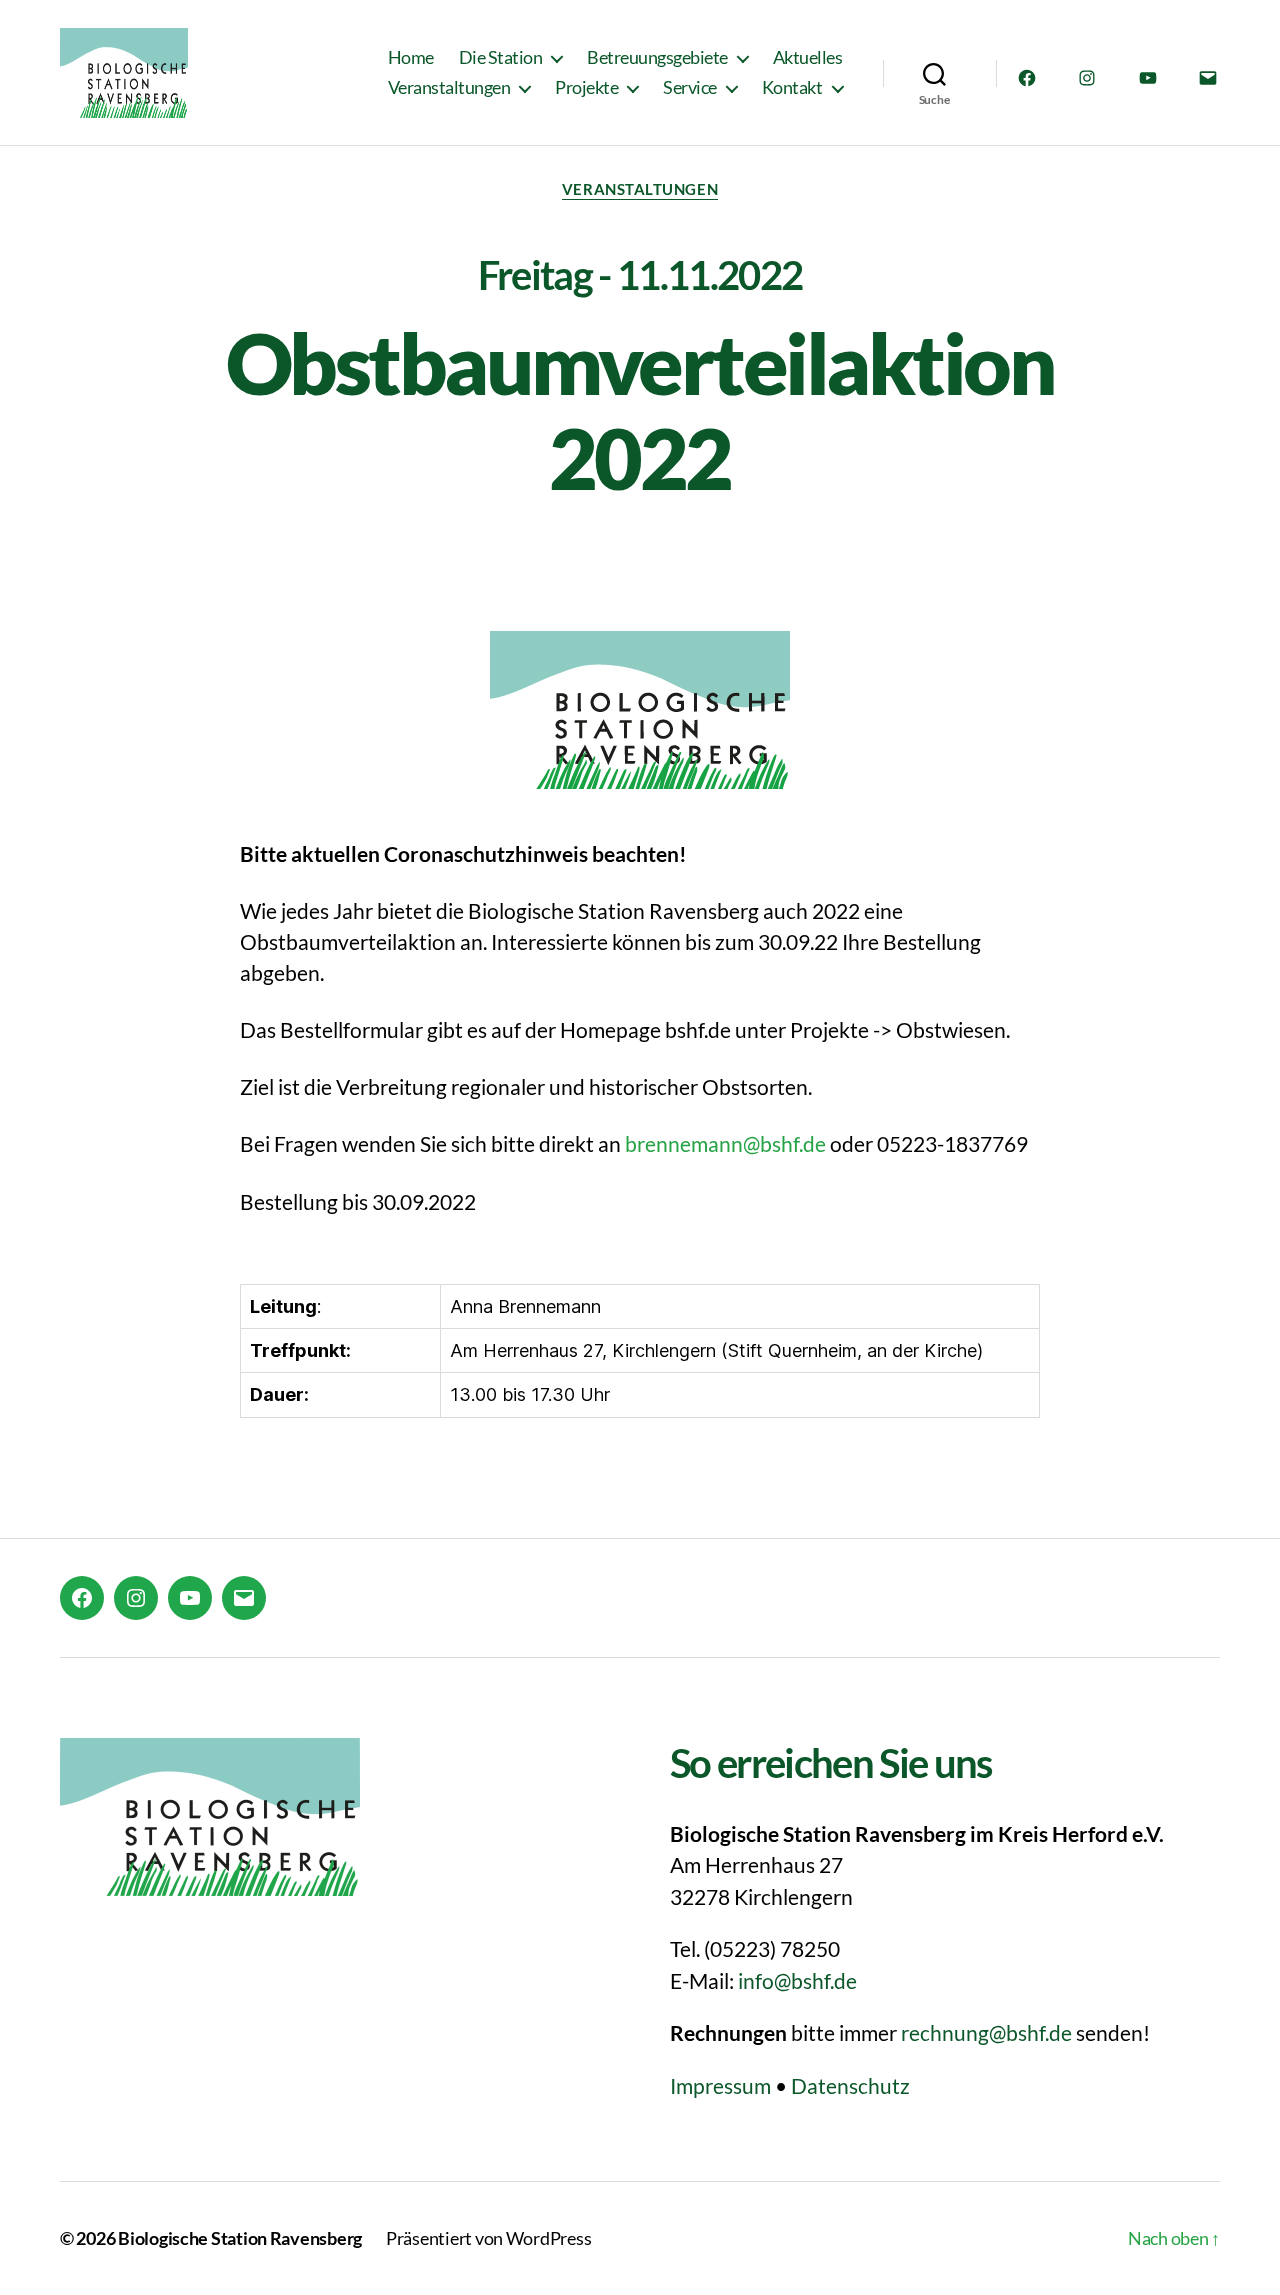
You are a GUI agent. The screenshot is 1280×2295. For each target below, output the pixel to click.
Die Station (501, 57)
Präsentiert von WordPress (488, 2238)
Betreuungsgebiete (657, 57)
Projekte (586, 87)
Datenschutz (850, 2085)
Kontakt (792, 87)
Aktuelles (808, 57)
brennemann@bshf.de (725, 1143)
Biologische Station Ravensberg (240, 2238)
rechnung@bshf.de (986, 2032)
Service (690, 87)
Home (411, 57)
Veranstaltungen (449, 87)
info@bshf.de (797, 1980)
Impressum (720, 2085)
